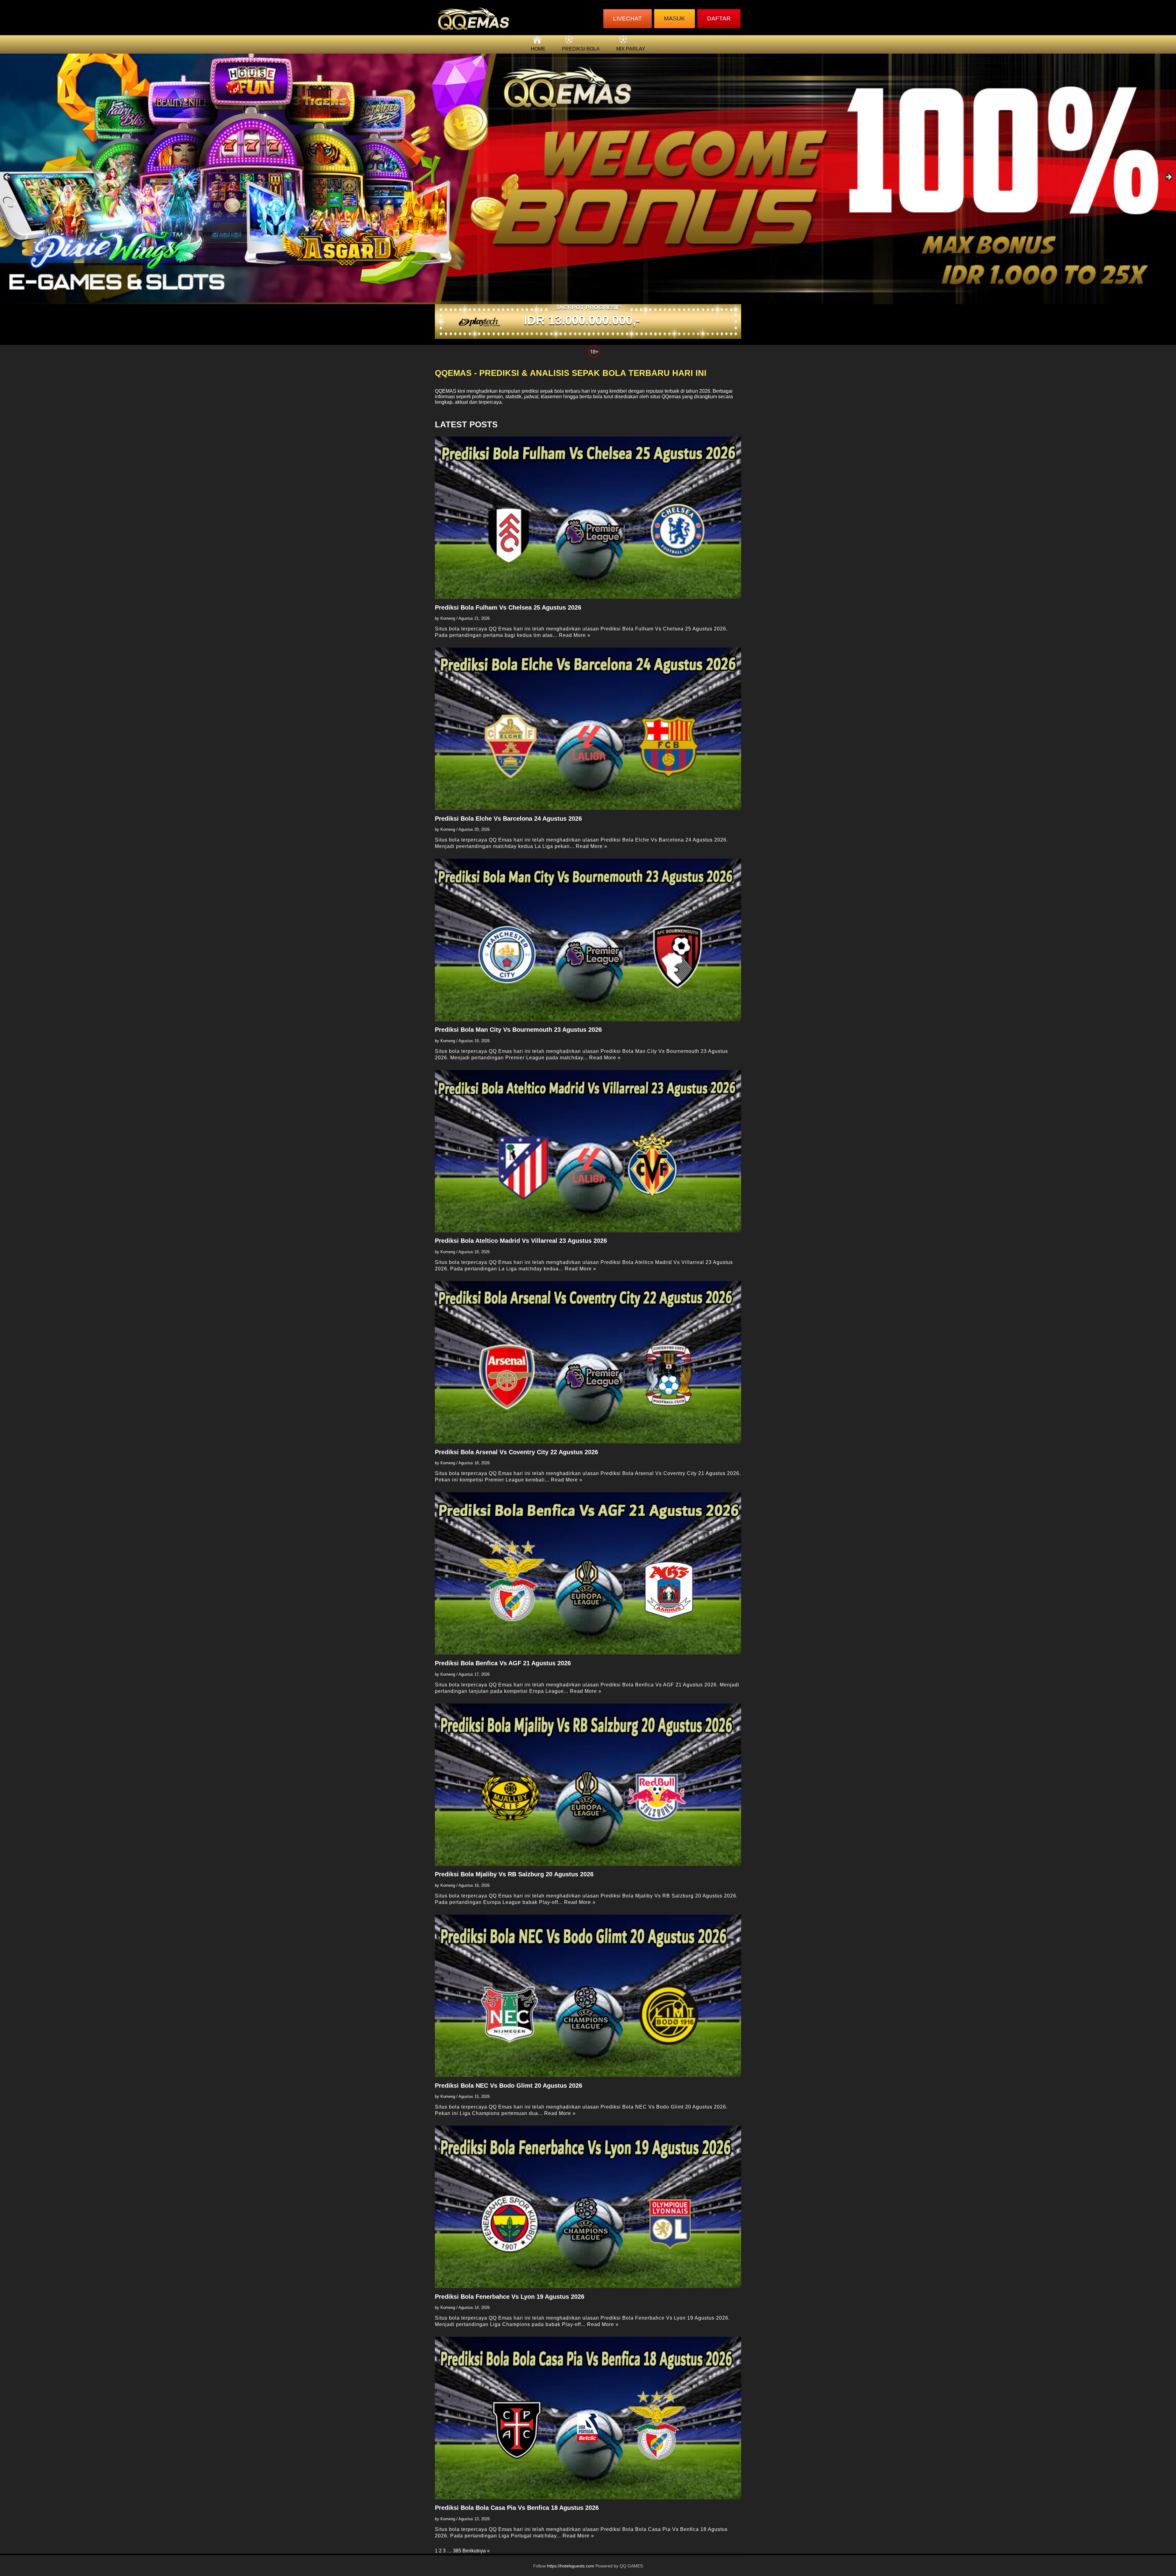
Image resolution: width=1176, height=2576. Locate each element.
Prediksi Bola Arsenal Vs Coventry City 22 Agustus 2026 (516, 1452)
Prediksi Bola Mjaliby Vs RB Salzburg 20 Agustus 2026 (514, 1874)
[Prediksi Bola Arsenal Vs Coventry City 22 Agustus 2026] (588, 1362)
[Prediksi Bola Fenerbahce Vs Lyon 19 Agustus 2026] (588, 2207)
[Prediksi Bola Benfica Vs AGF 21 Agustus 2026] (588, 1573)
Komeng (448, 618)
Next (1168, 177)
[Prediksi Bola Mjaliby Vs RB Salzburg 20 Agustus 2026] (588, 1785)
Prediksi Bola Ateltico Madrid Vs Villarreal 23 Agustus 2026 (521, 1241)
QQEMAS (446, 391)
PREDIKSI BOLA (581, 49)
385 (457, 2551)
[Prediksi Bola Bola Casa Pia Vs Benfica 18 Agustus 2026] (588, 2418)
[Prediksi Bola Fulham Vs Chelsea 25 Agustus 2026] (588, 518)
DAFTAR (719, 19)
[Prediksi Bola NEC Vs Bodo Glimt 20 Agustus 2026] (588, 1996)
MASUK (675, 19)
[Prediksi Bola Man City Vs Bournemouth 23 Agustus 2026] (588, 940)
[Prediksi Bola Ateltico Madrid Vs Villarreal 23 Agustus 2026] (588, 1151)
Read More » (575, 635)
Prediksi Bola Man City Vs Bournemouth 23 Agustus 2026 (518, 1030)
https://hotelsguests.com (571, 2566)
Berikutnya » (476, 2551)
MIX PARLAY (631, 49)
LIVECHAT (628, 19)
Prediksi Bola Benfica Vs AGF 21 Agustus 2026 (503, 1663)
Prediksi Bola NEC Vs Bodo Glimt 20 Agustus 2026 (509, 2086)
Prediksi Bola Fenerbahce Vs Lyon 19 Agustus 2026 (510, 2297)
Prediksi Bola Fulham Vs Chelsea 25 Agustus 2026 (508, 607)
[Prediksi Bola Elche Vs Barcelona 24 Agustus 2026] (588, 729)
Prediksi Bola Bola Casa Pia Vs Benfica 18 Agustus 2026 (517, 2508)
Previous (8, 177)
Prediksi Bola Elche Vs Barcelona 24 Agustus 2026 (508, 819)
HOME (538, 49)
